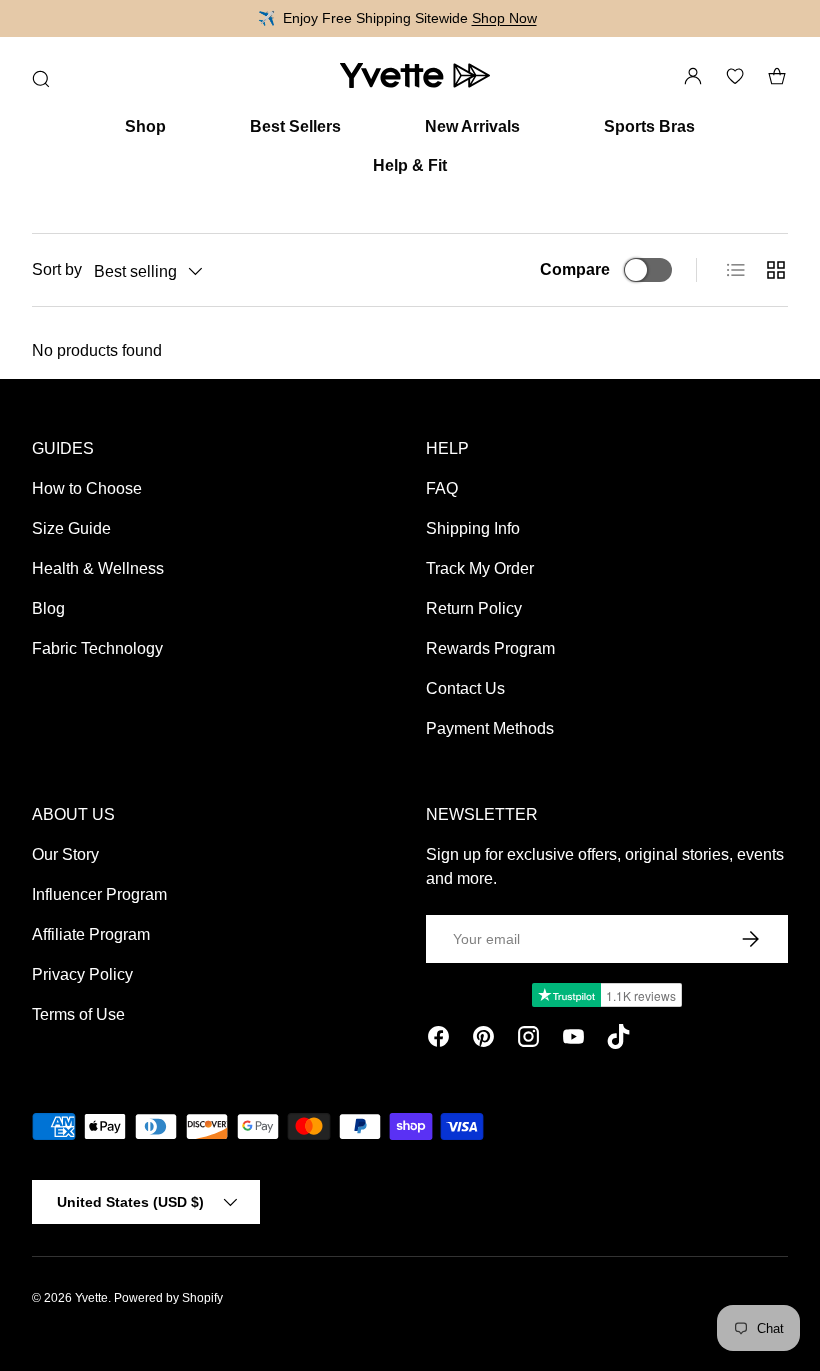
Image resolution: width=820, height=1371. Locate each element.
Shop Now (504, 18)
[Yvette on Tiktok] (618, 1040)
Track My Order (480, 568)
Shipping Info (473, 528)
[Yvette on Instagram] (528, 1040)
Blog (48, 608)
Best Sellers (295, 126)
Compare (575, 269)
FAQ (442, 488)
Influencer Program (99, 894)
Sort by (57, 269)
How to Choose (87, 488)
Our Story (65, 854)
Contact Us (465, 688)
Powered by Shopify (168, 1298)
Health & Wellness (98, 568)
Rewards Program (490, 648)
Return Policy (474, 608)
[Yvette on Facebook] (438, 1040)
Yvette (91, 1298)
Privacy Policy (82, 974)
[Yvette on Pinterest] (483, 1040)
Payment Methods (490, 728)
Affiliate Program (91, 934)
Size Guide (71, 528)
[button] (777, 76)
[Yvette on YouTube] (573, 1040)
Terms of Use (78, 1014)
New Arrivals (472, 126)
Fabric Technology (97, 648)
